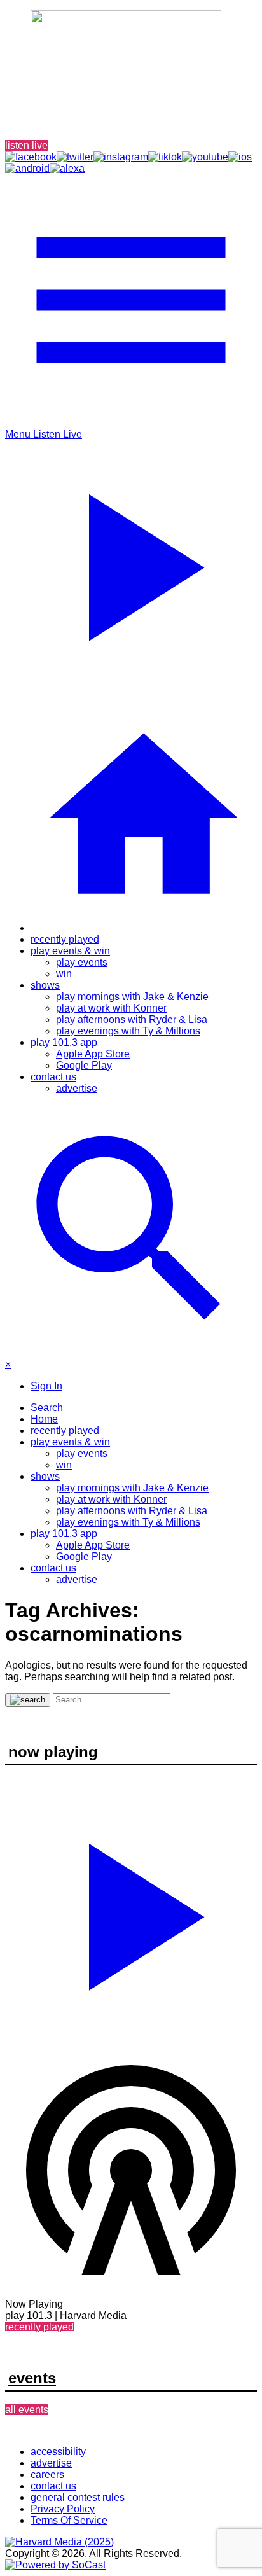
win (64, 974)
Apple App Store (93, 1054)
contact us (53, 1077)
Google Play (84, 1065)
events (32, 2378)
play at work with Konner (111, 1008)
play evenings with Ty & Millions (128, 1031)
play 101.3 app (64, 1042)
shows (45, 985)
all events (27, 2410)
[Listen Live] (131, 1911)
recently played (65, 939)
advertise (77, 1088)
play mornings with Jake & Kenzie (132, 997)
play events (82, 962)
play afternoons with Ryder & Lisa (132, 1020)
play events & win (70, 951)
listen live (26, 145)
